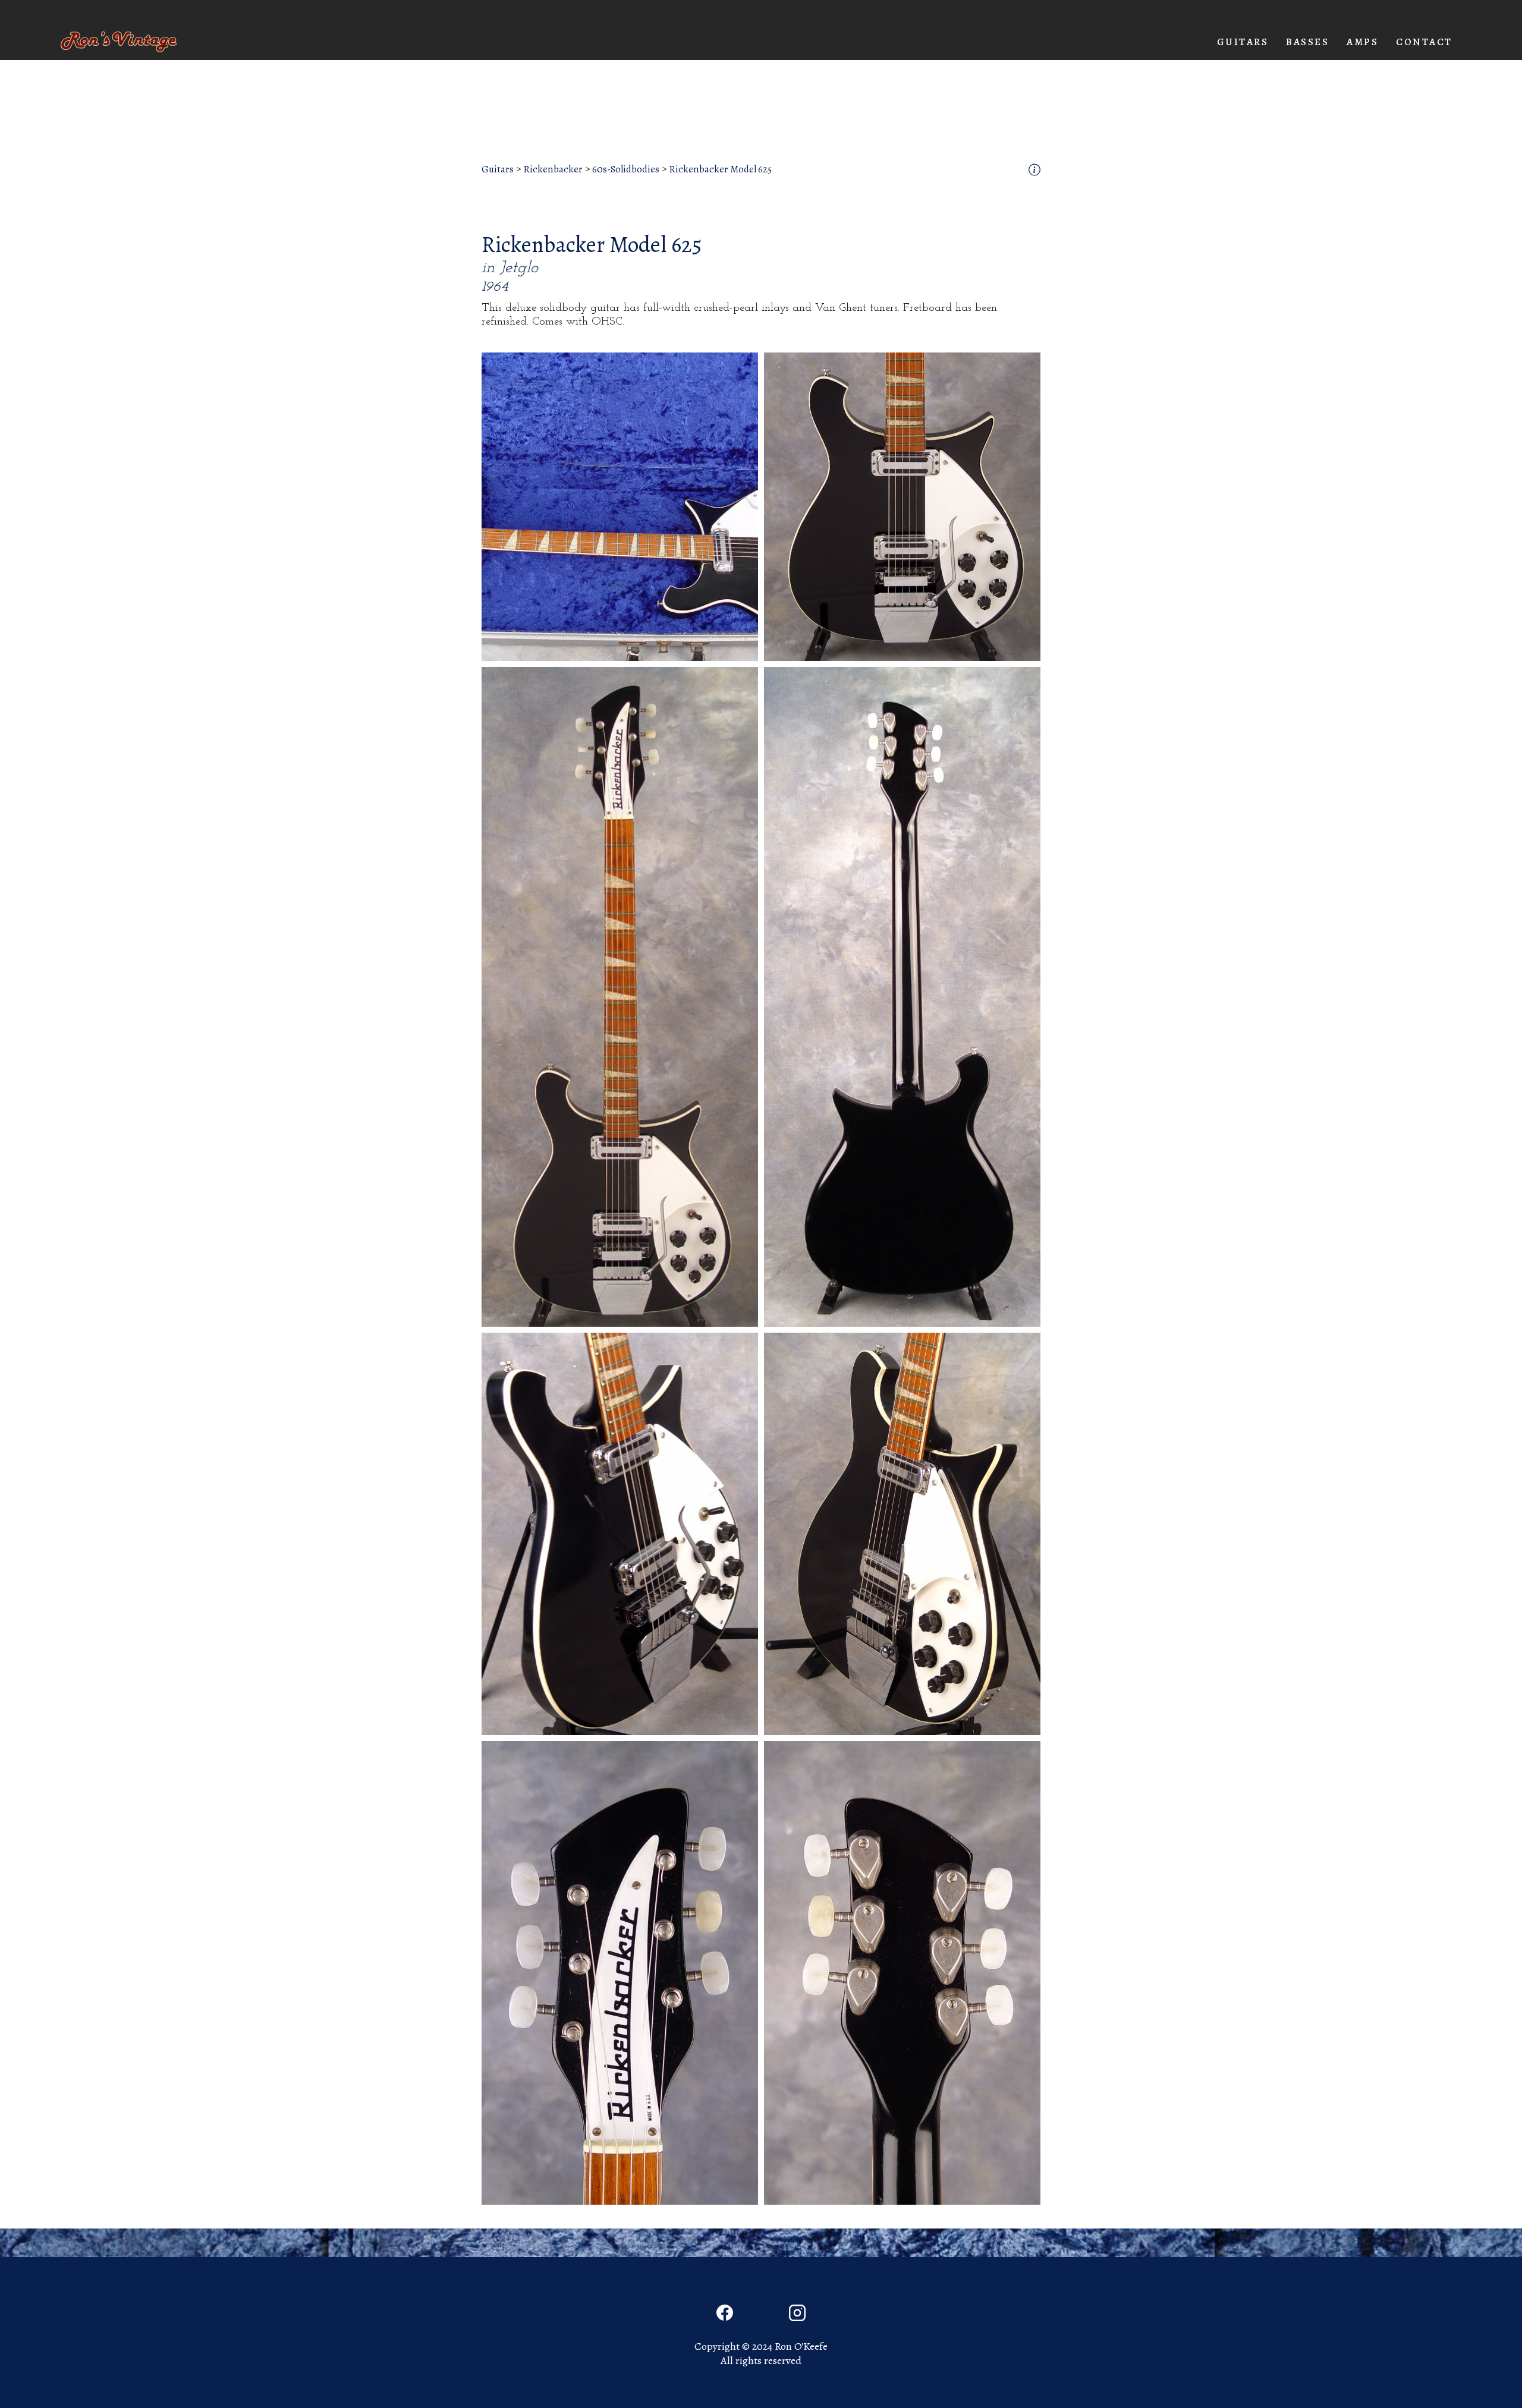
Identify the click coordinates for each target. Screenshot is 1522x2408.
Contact (1424, 42)
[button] (1243, 42)
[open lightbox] (620, 507)
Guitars (498, 169)
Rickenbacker (553, 169)
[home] (119, 42)
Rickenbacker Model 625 (720, 169)
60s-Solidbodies (626, 169)
